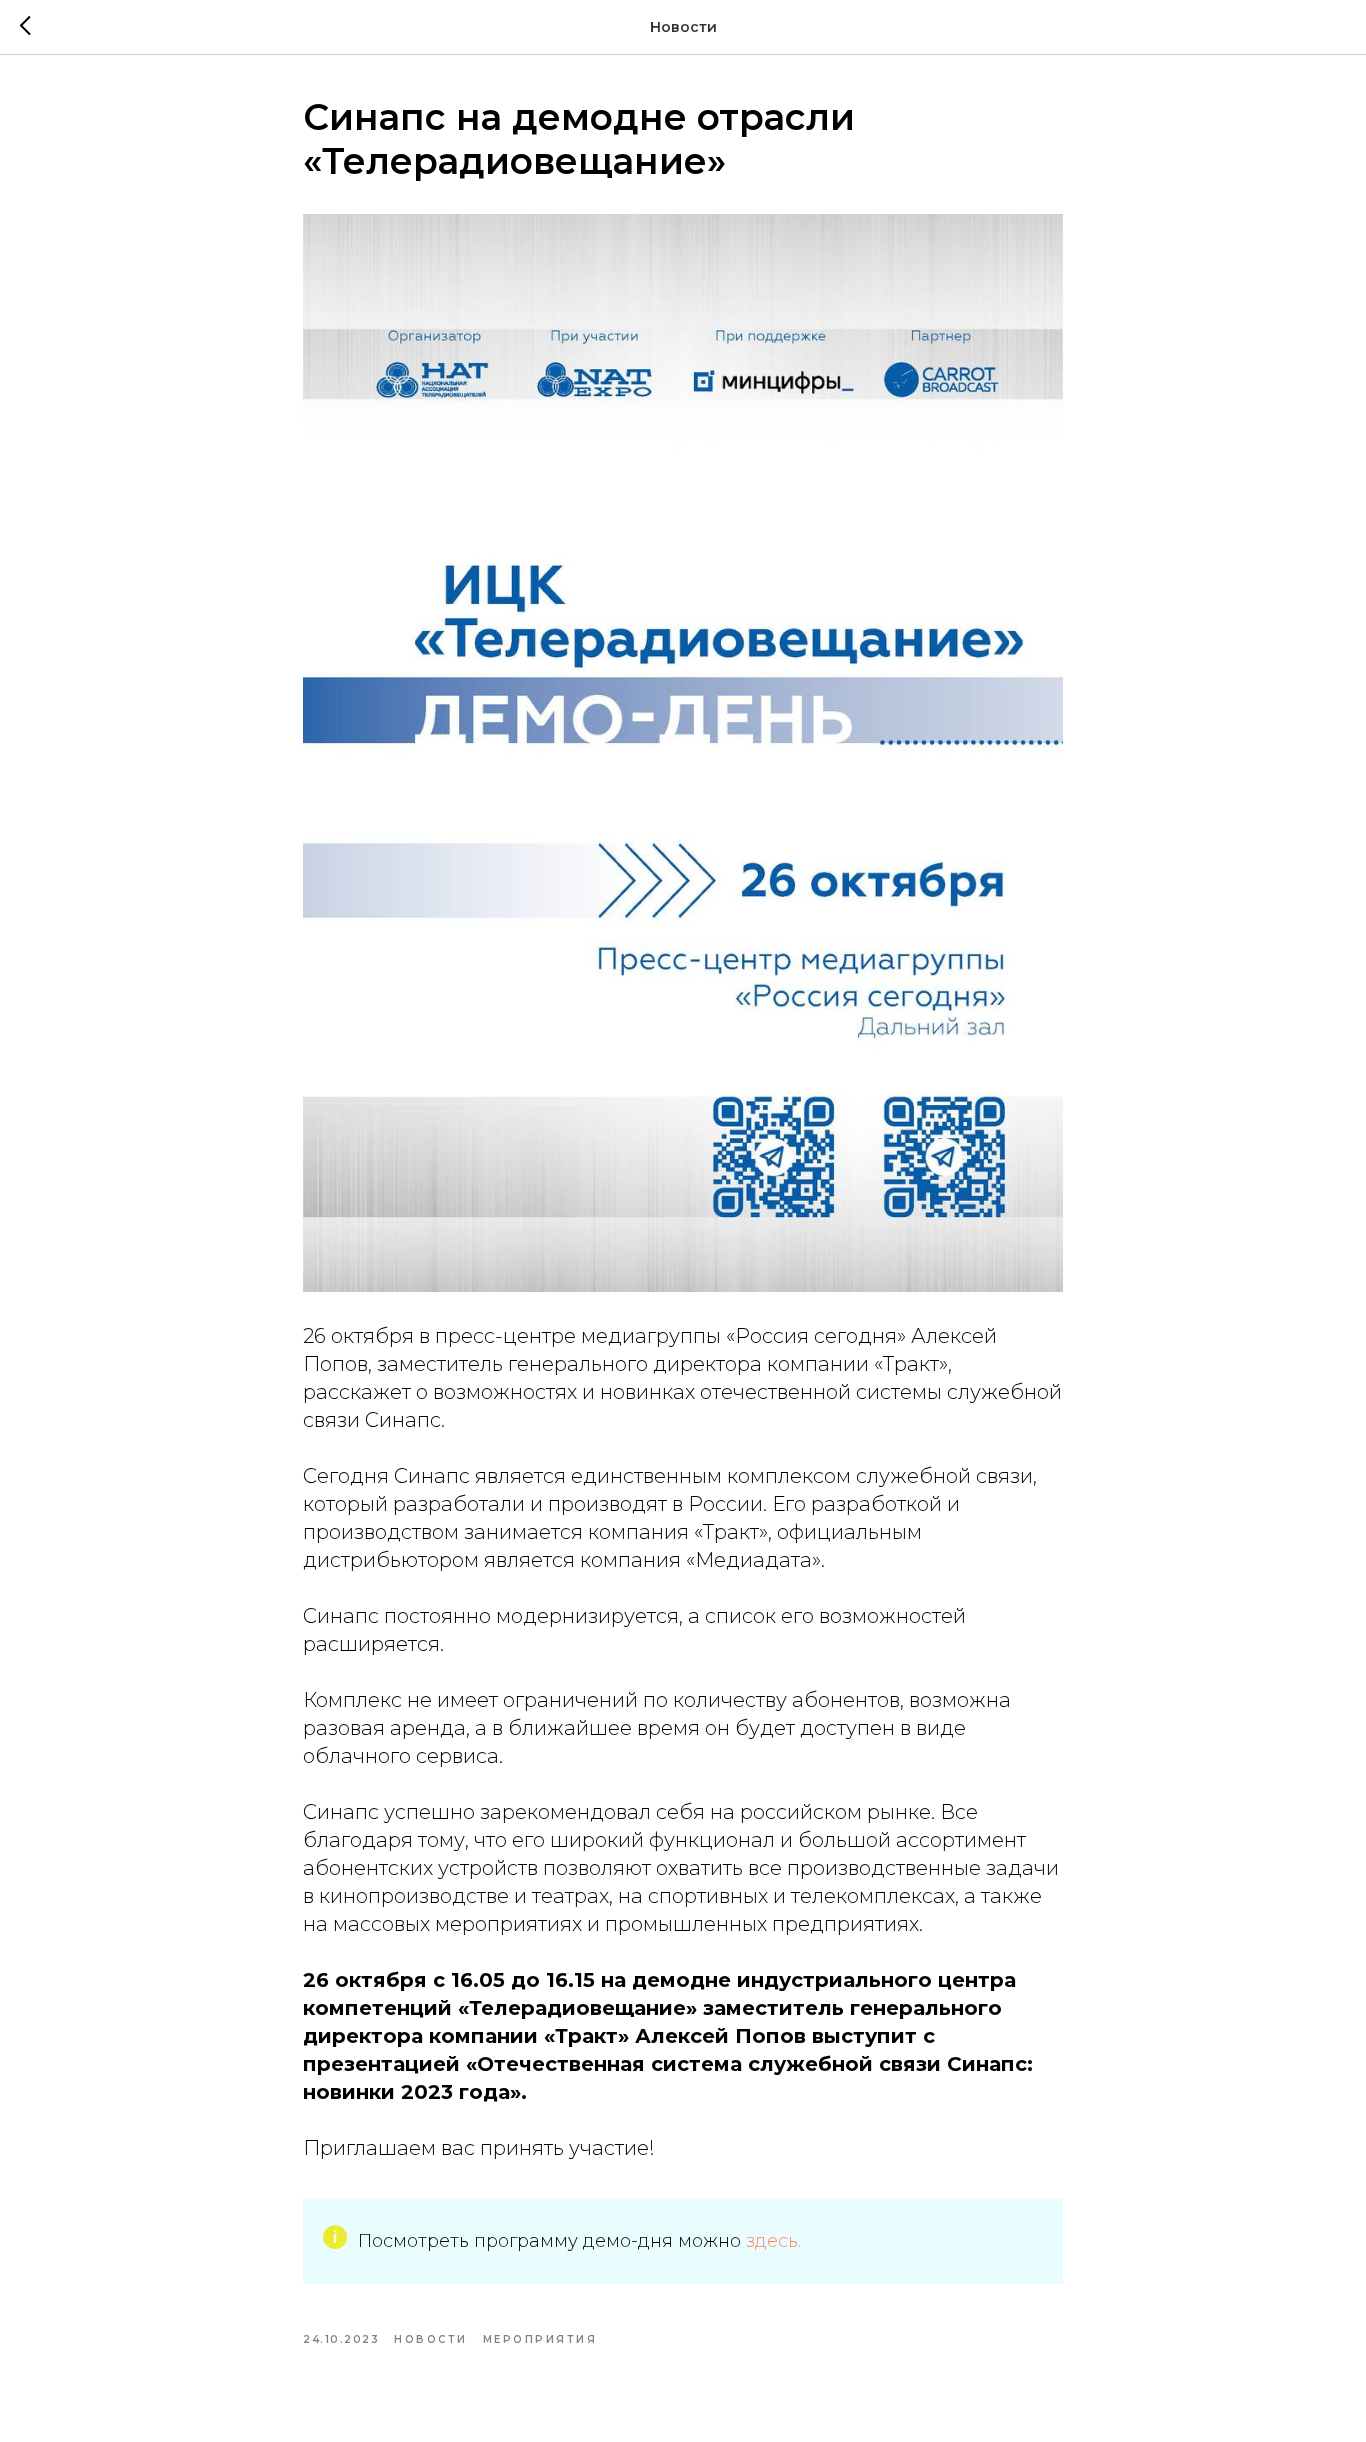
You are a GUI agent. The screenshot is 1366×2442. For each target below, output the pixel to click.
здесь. (773, 2241)
